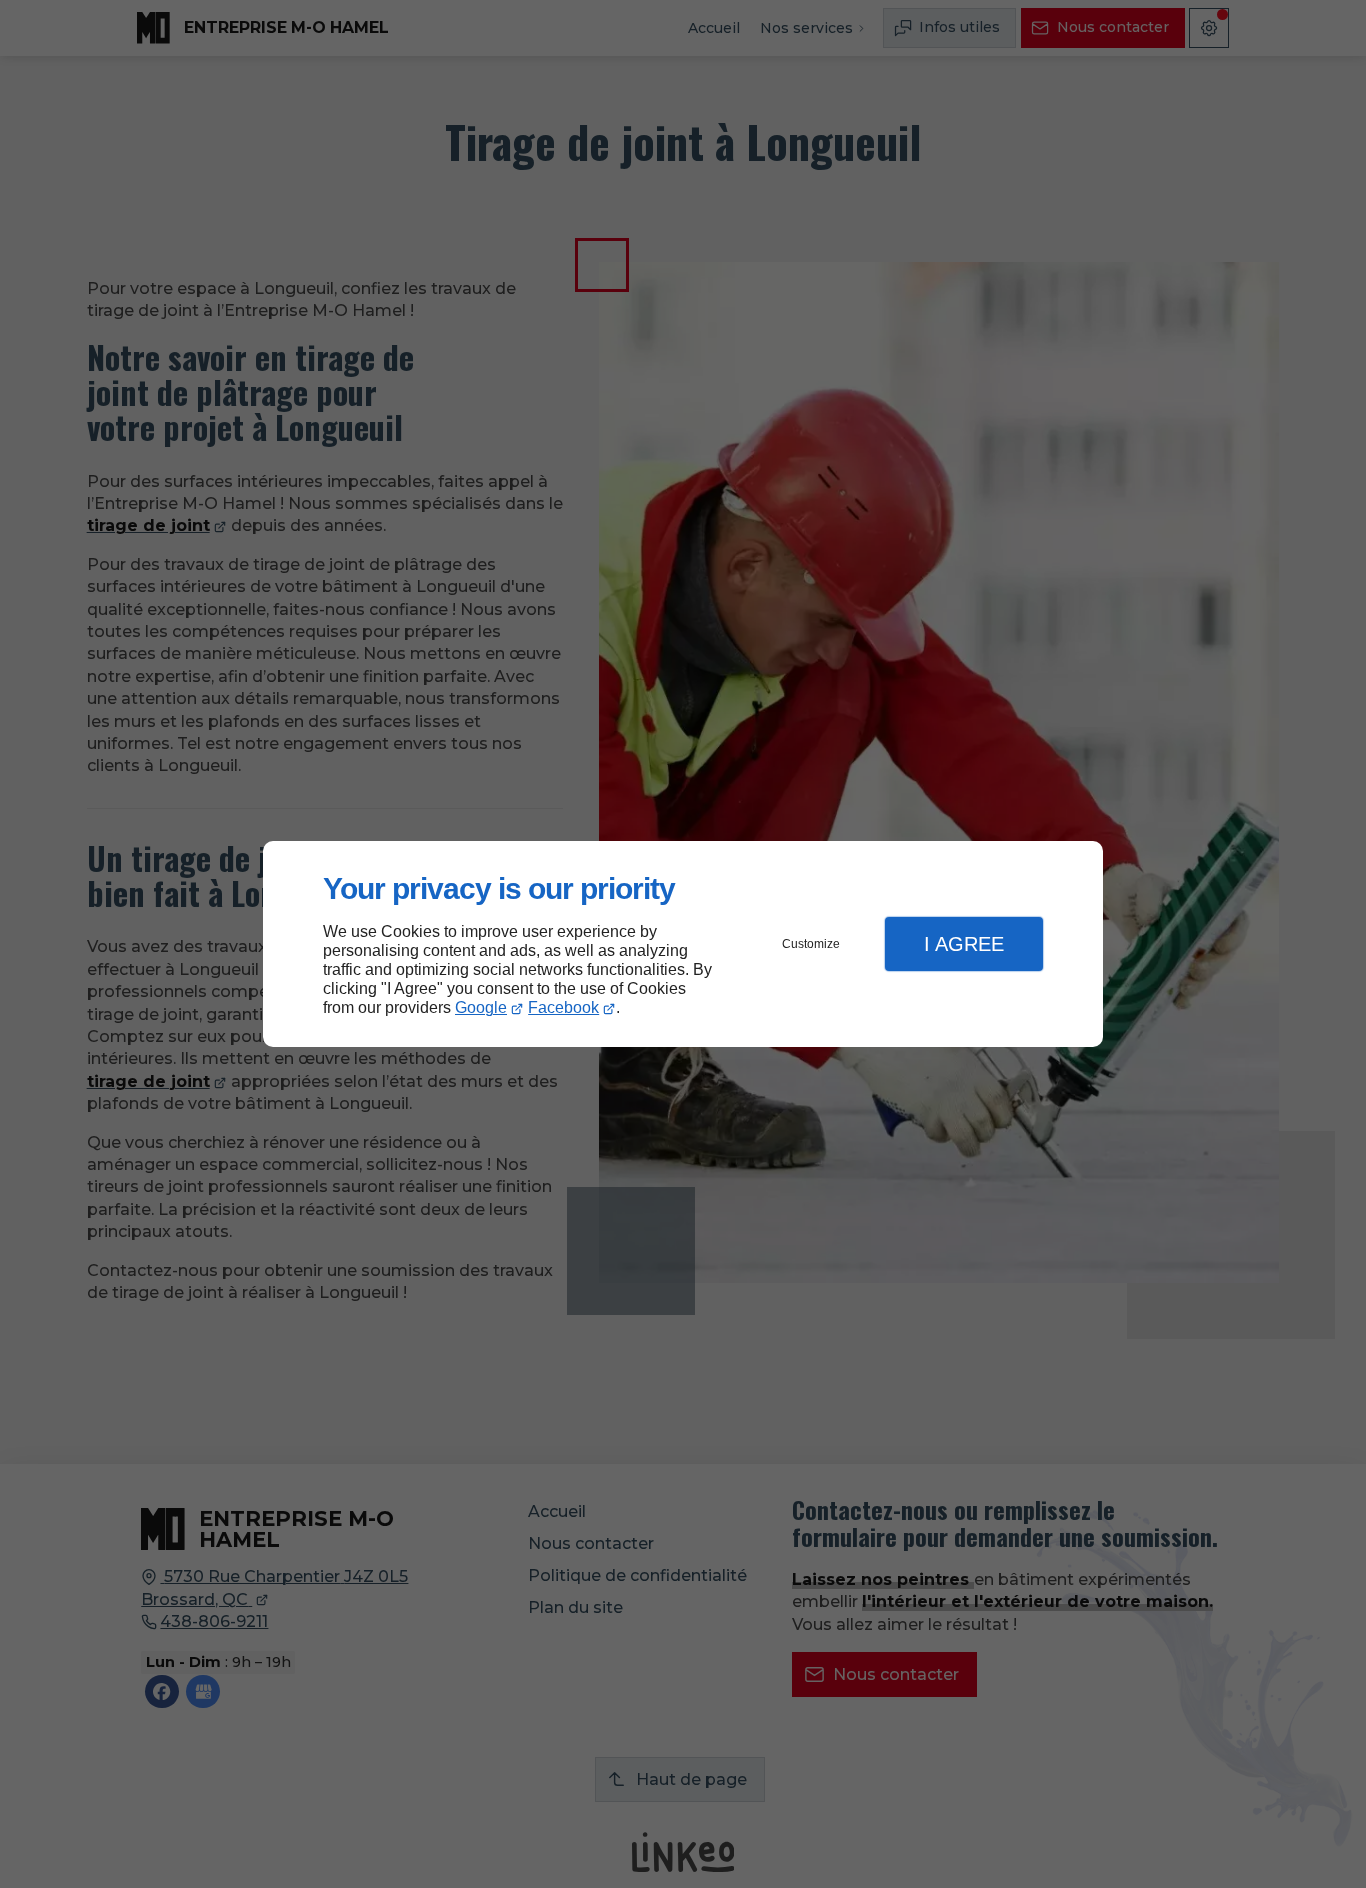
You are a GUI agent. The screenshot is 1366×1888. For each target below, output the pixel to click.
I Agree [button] (964, 944)
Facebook (563, 1007)
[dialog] (683, 944)
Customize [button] (811, 944)
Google (481, 1007)
